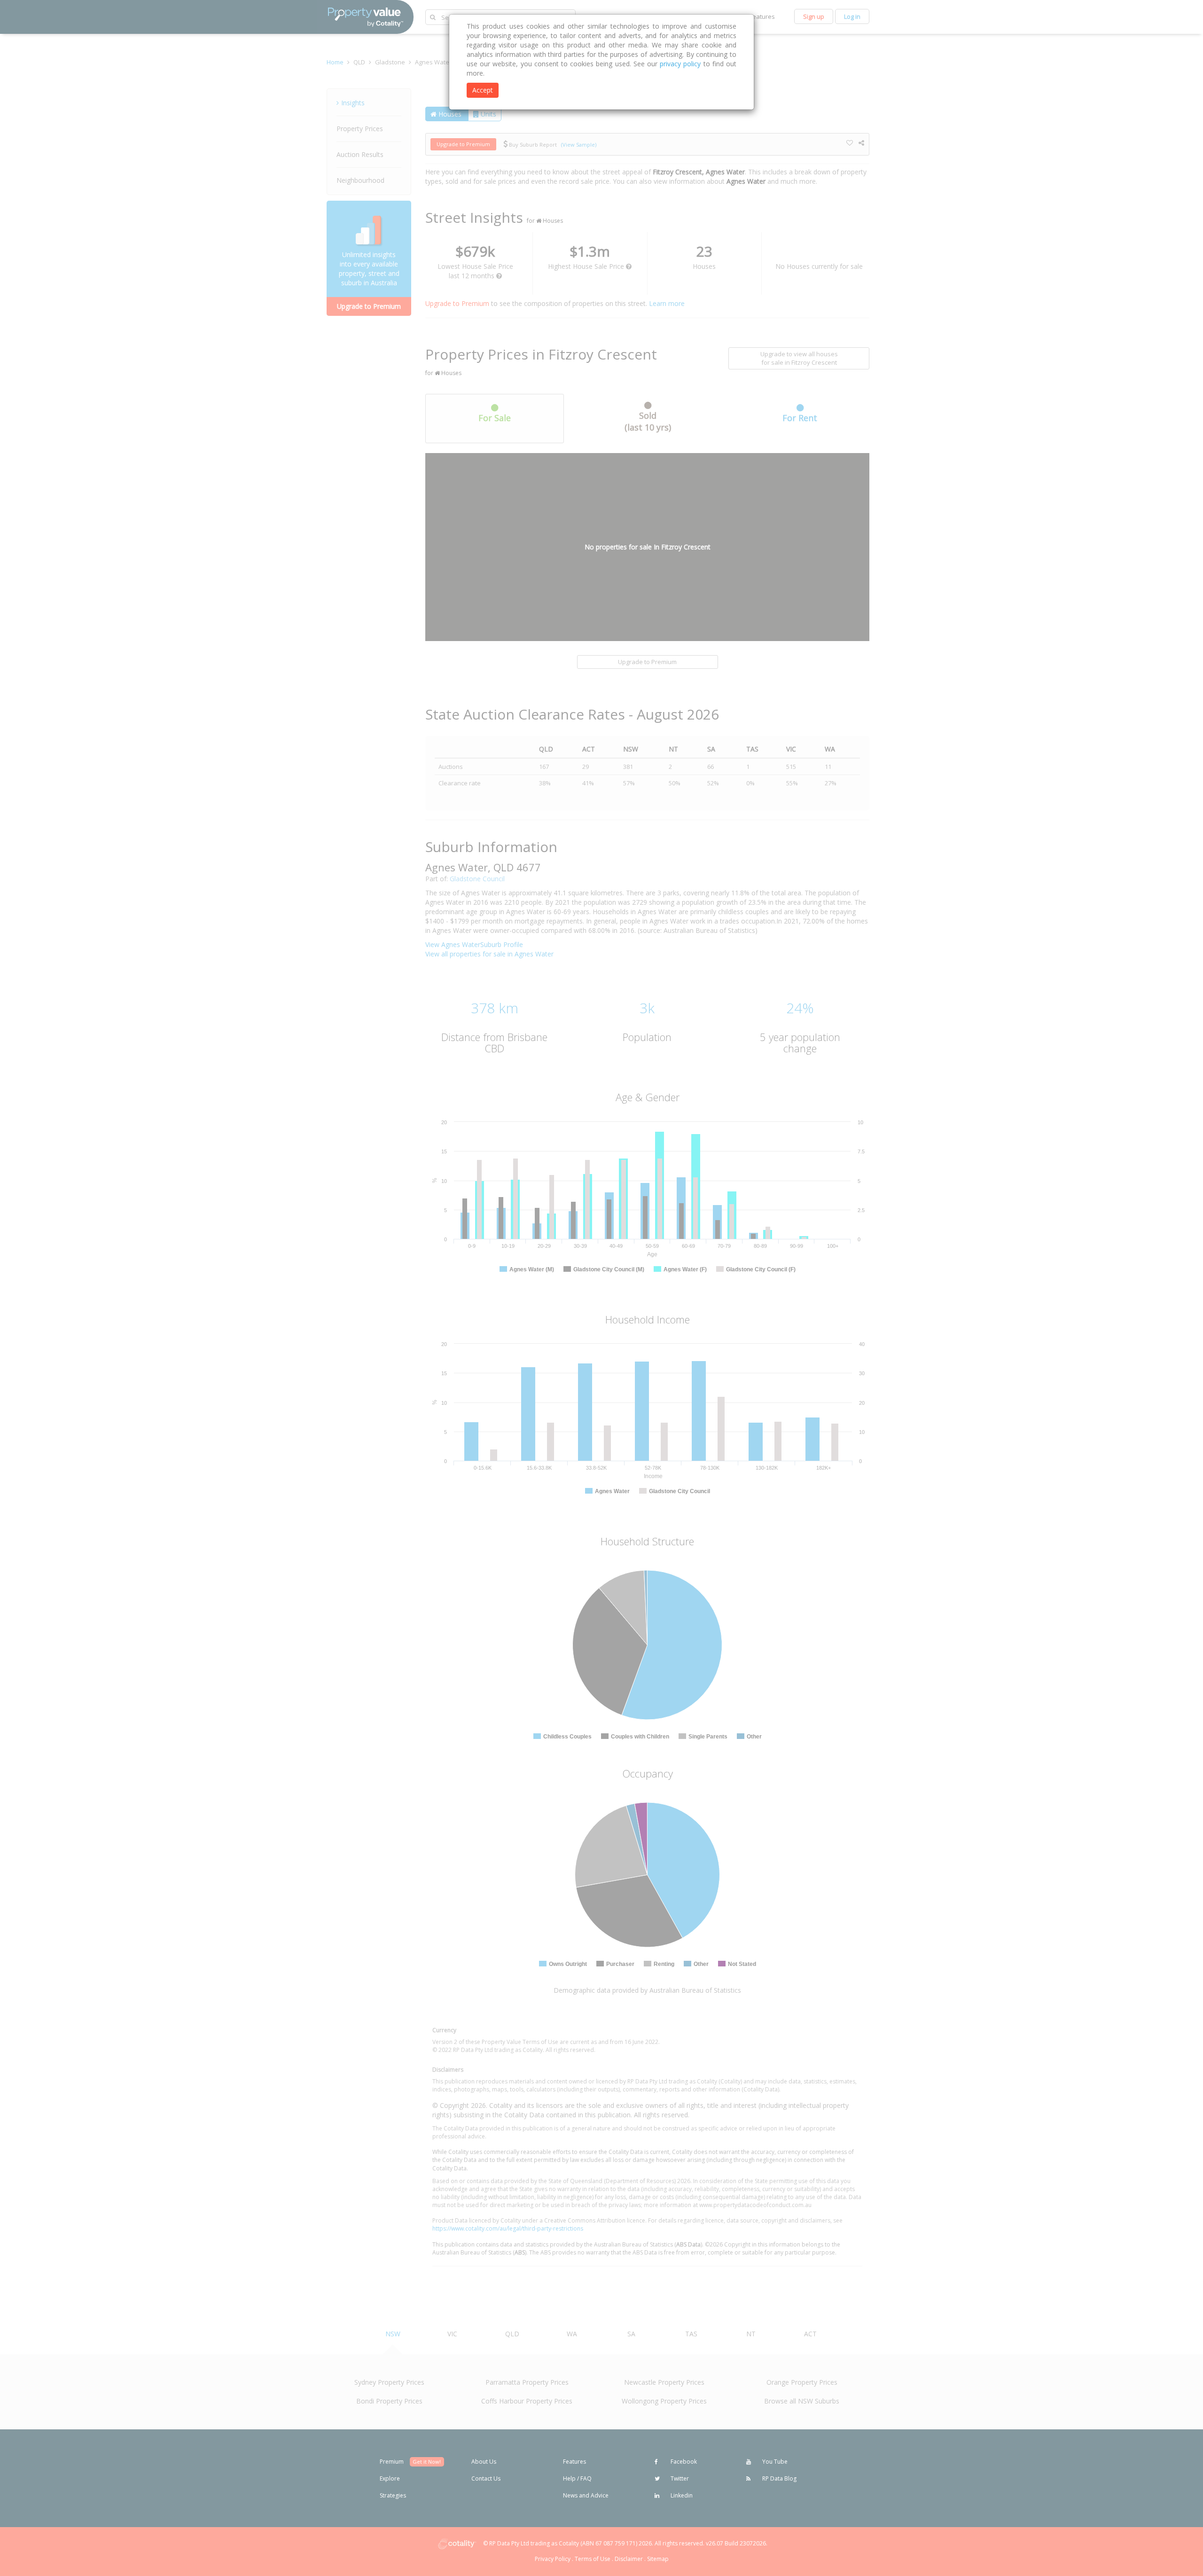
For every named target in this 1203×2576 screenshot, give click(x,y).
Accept (483, 90)
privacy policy (680, 64)
